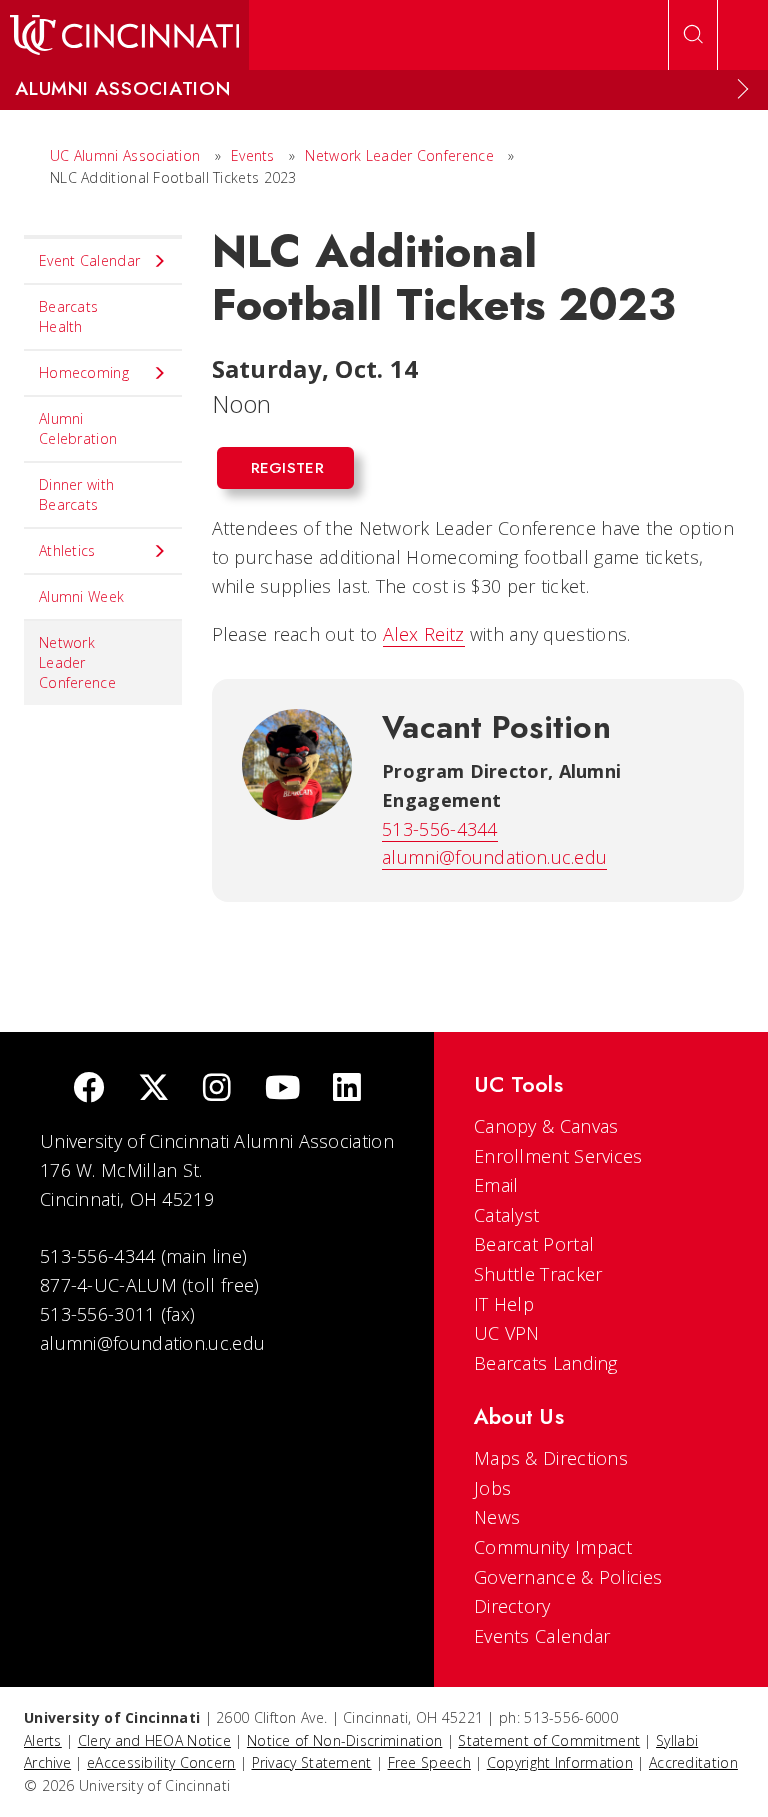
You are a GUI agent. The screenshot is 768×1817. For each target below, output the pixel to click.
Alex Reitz (424, 634)
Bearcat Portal (534, 1244)
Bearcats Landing (546, 1363)
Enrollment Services (558, 1156)
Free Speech (429, 1762)
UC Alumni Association (125, 155)
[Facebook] (89, 1089)
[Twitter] (154, 1089)
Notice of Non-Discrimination (344, 1740)
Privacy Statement (312, 1762)
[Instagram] (217, 1089)
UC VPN (507, 1333)
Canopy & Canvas (546, 1126)
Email (496, 1185)
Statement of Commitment (549, 1740)
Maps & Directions (551, 1458)
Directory (512, 1606)
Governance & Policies (568, 1577)
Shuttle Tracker (538, 1274)
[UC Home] (124, 35)
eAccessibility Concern (161, 1762)
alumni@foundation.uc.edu (494, 857)
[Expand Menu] (743, 89)
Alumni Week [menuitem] (81, 596)
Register (287, 468)
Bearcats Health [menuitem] (68, 316)
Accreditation (693, 1762)
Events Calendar (542, 1636)
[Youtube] (282, 1089)
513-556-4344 (440, 829)
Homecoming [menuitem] (84, 372)
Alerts (43, 1740)
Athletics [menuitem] (67, 550)
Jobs (492, 1488)
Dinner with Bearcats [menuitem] (76, 494)
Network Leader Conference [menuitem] (77, 662)
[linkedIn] (347, 1089)
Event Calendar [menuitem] (89, 260)
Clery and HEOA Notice (154, 1740)
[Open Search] (693, 35)
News (497, 1517)
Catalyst (506, 1215)
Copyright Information (560, 1762)
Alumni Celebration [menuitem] (78, 428)
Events (253, 155)
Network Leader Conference (399, 155)
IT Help (504, 1304)
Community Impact (553, 1547)
